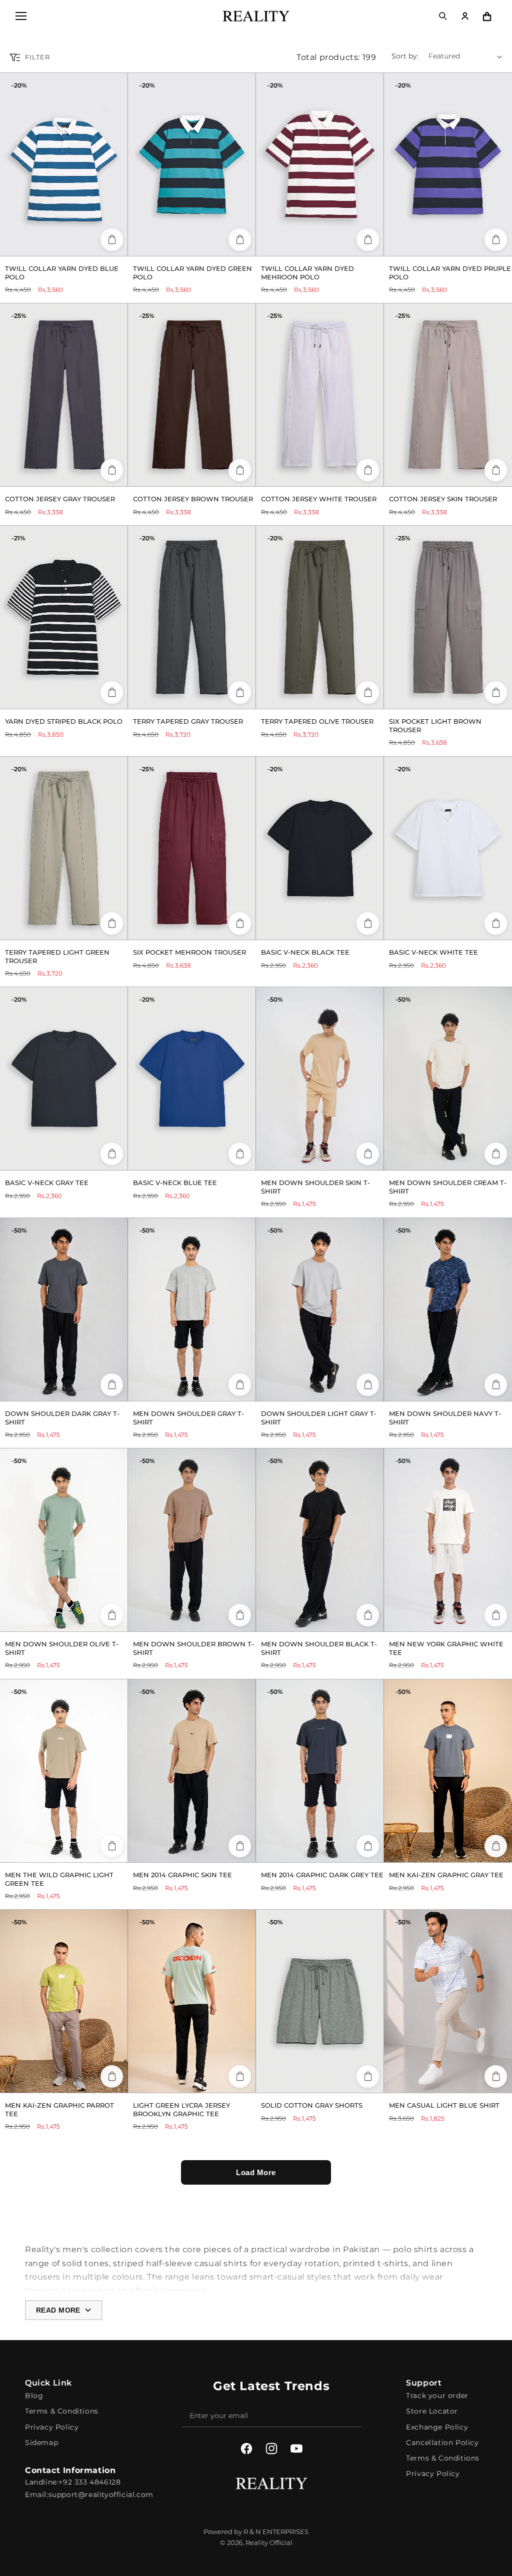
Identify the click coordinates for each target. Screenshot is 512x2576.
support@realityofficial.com (101, 2495)
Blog (34, 2396)
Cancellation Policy (442, 2443)
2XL (92, 475)
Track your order (437, 2396)
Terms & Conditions (62, 2411)
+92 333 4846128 (89, 2482)
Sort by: (405, 56)
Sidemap (41, 2443)
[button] (21, 16)
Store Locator (432, 2411)
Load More (256, 2172)
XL (84, 244)
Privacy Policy (52, 2427)
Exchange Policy (437, 2427)
